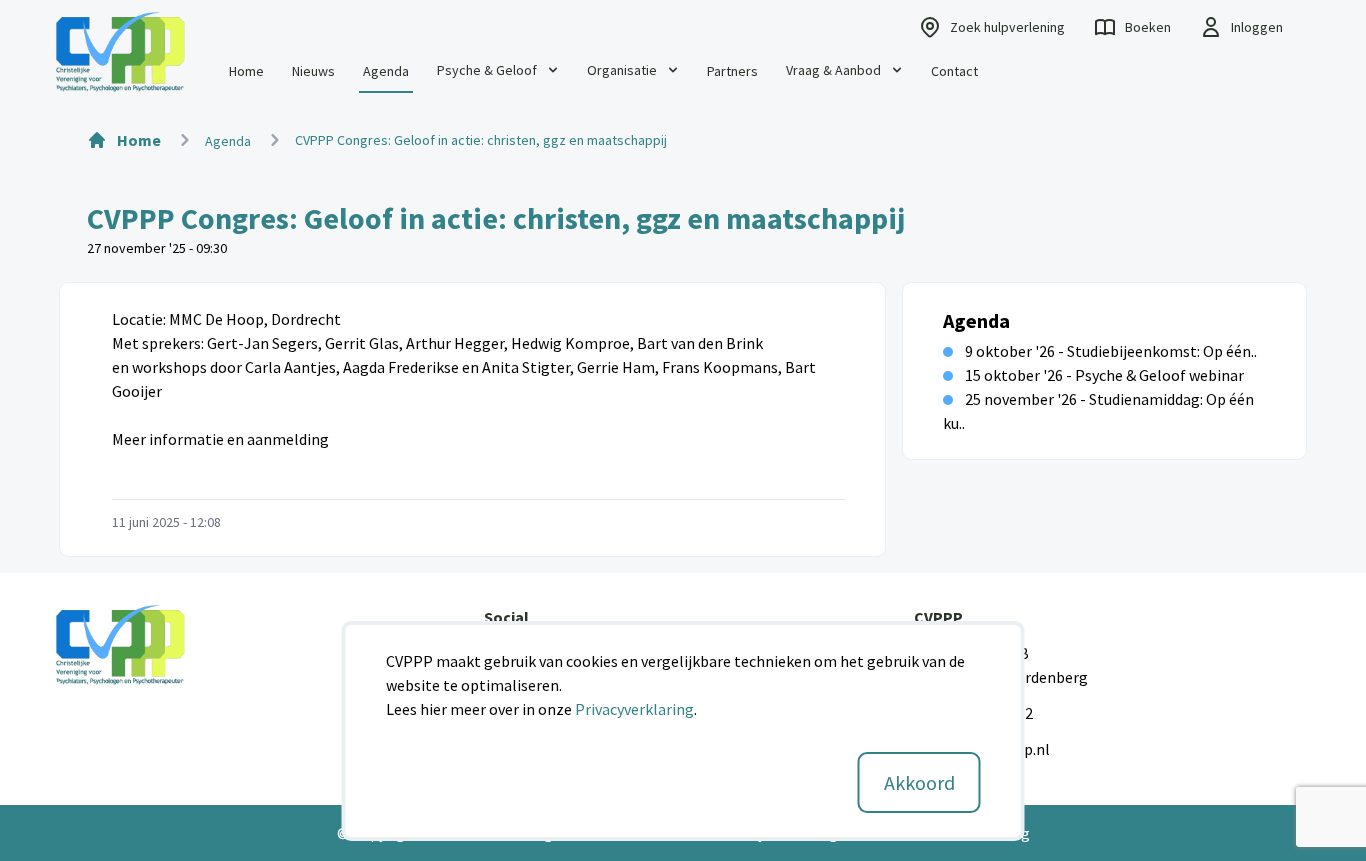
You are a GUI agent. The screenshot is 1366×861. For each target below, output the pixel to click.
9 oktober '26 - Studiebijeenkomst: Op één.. (1111, 351)
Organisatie (622, 70)
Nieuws (313, 71)
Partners (732, 71)
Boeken (1148, 27)
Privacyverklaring (634, 709)
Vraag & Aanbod (833, 70)
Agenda (386, 71)
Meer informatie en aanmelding (220, 439)
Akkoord (919, 782)
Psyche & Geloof (487, 70)
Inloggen (1257, 27)
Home (246, 71)
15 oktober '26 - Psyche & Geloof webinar (1104, 375)
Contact (954, 71)
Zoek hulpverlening (1007, 27)
